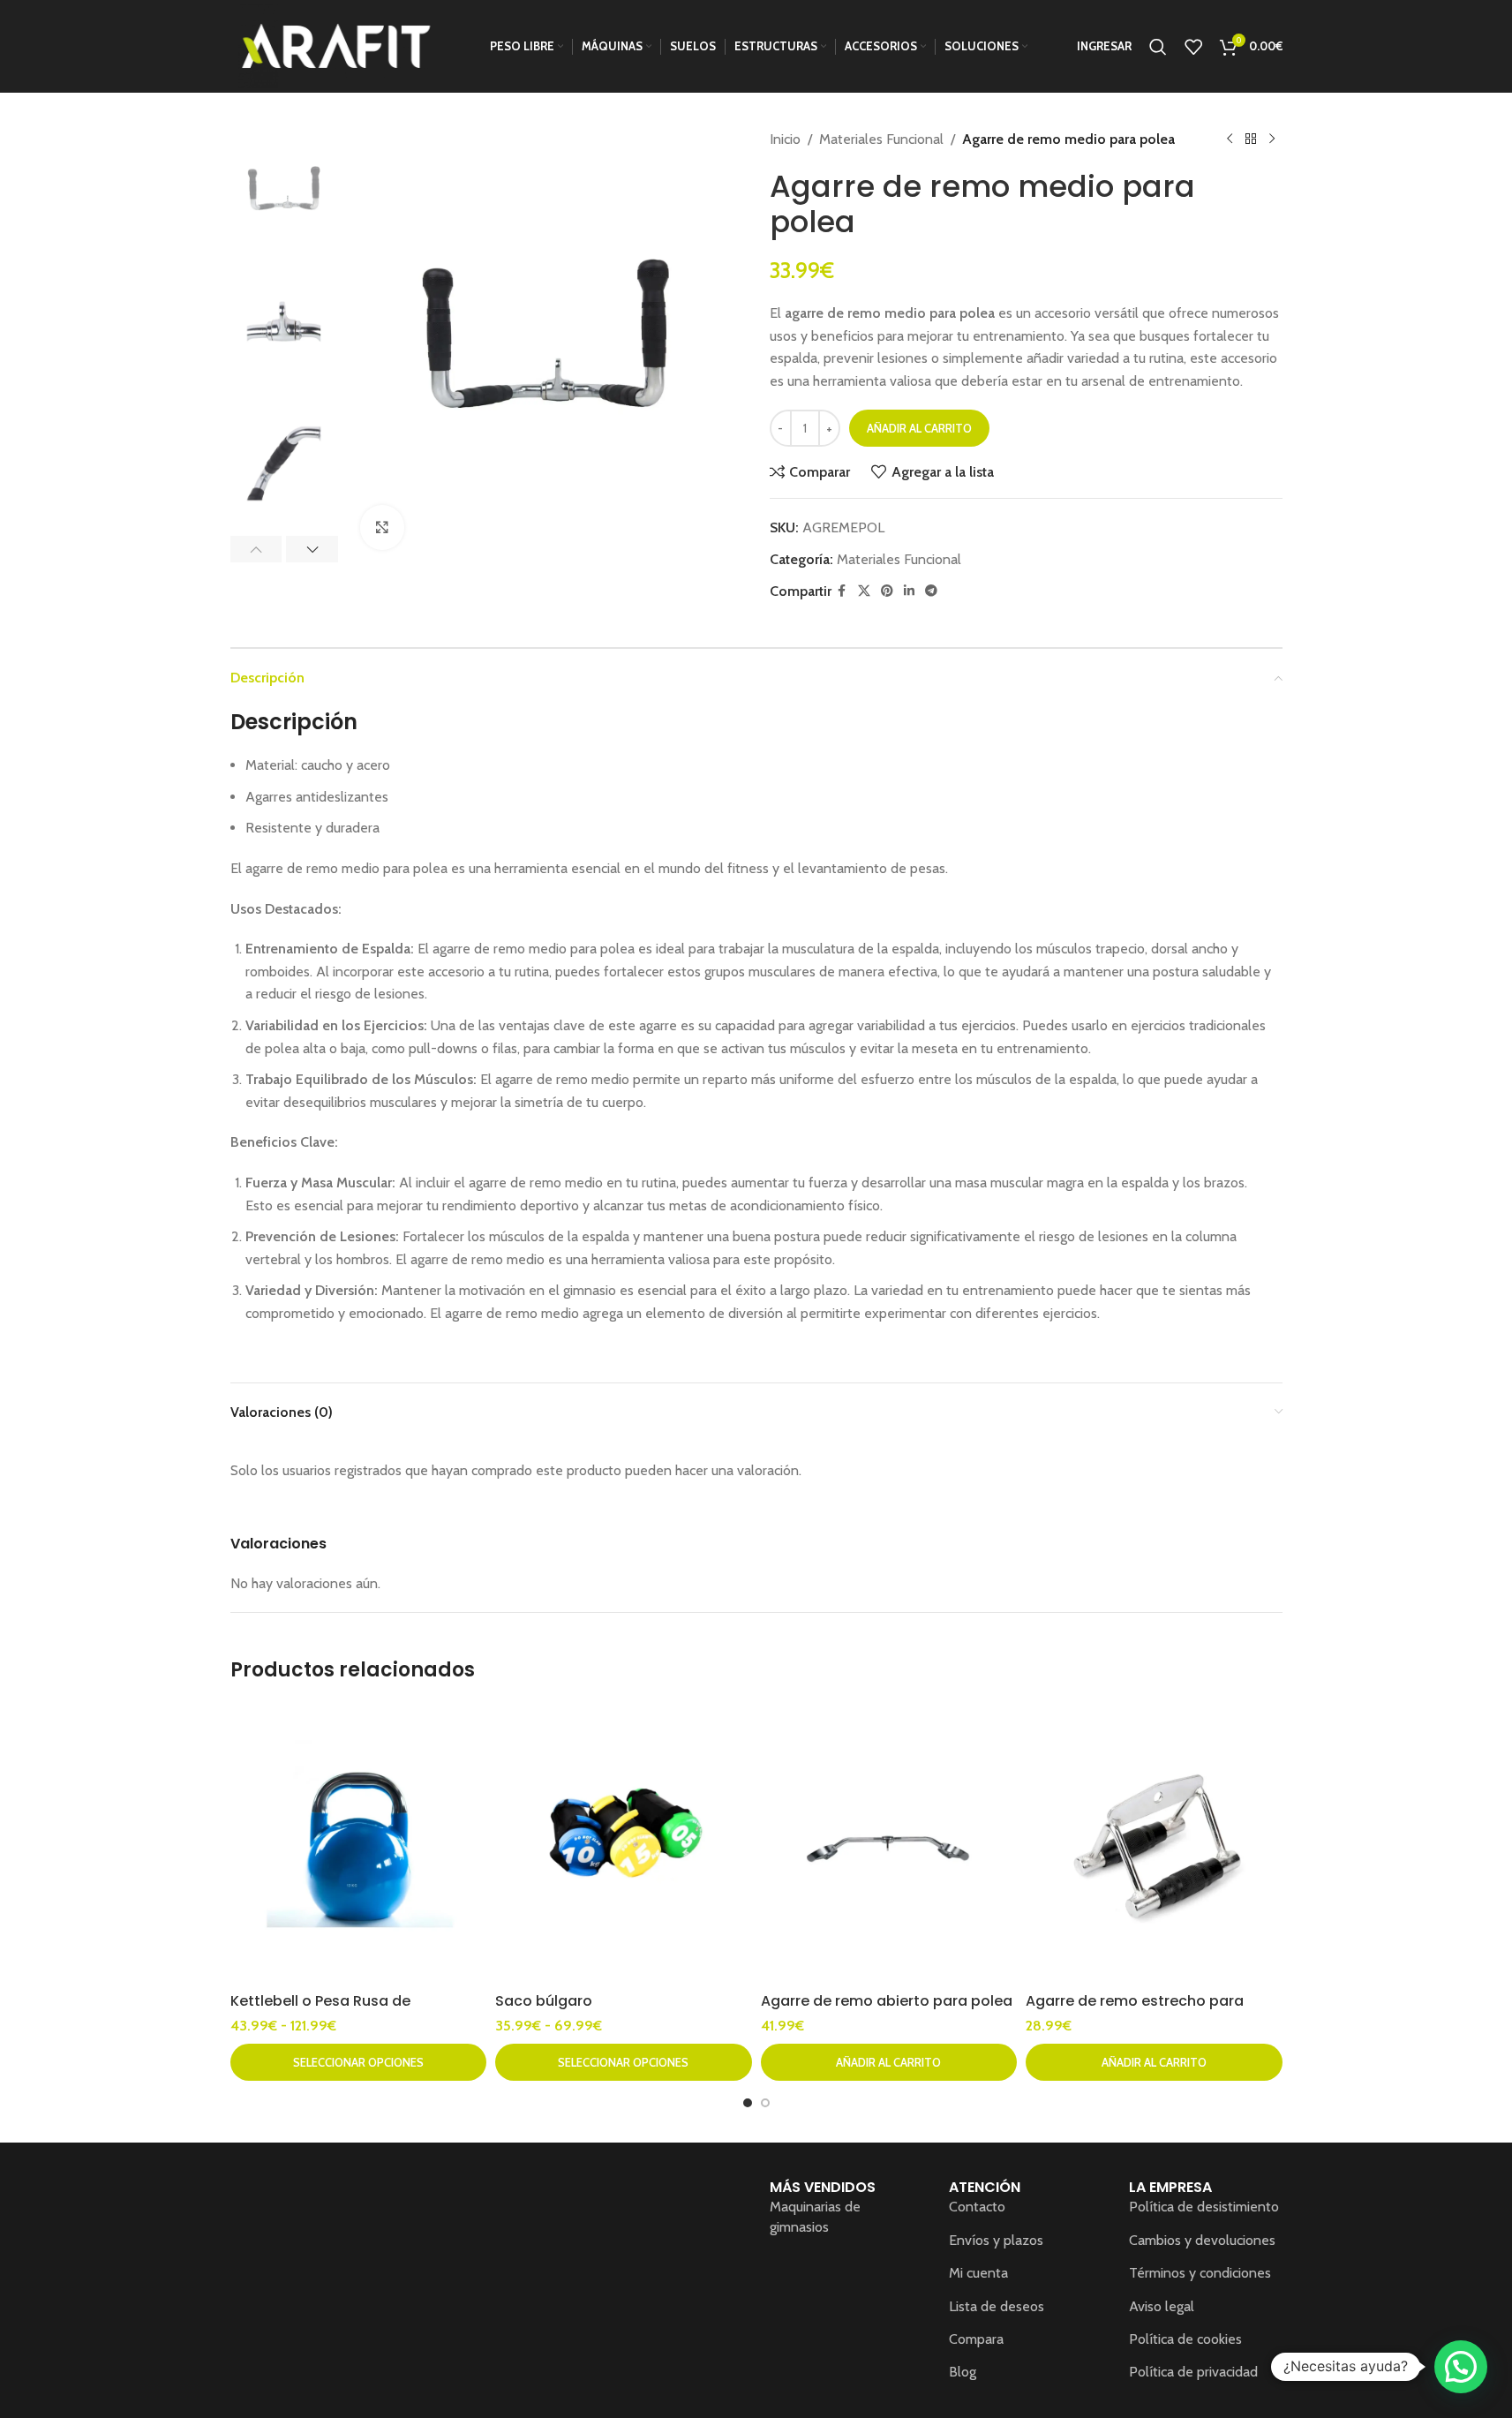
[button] (256, 549)
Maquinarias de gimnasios (815, 2216)
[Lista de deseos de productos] (1193, 47)
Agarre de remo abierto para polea (887, 2001)
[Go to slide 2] (765, 2103)
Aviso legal (1162, 2306)
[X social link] (864, 591)
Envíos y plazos (996, 2240)
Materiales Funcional (881, 139)
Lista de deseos (997, 2306)
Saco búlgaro (544, 2001)
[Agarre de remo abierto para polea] (889, 1843)
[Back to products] (1251, 139)
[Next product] (1272, 139)
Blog (963, 2372)
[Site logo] (336, 45)
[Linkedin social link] (909, 591)
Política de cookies (1185, 2339)
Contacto (977, 2207)
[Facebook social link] (842, 591)
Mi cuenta (978, 2273)
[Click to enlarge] (382, 527)
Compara (976, 2339)
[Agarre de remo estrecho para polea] (1154, 1843)
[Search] (1158, 47)
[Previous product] (1230, 139)
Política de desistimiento (1204, 2207)
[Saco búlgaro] (624, 1843)
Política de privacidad (1193, 2372)
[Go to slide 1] (748, 2103)
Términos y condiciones (1200, 2273)
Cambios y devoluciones (1202, 2240)
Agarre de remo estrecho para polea (1135, 2011)
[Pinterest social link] (887, 591)
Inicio (785, 139)
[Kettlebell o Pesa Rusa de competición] (359, 1843)
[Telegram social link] (931, 591)
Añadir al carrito (919, 428)
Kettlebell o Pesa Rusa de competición (320, 2011)
